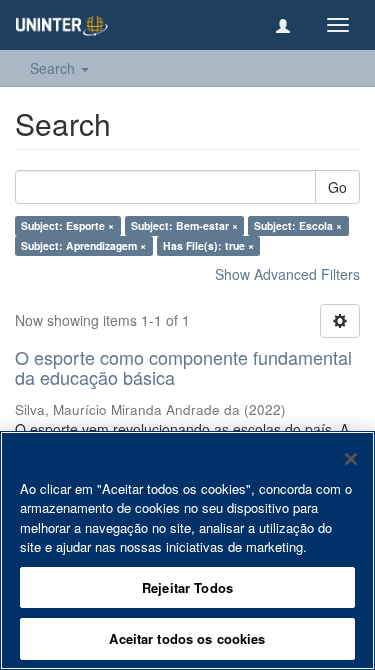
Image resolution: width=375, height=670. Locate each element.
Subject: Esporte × (67, 225)
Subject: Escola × (298, 225)
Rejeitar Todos (187, 587)
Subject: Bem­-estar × (184, 225)
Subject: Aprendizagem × (83, 245)
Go (337, 187)
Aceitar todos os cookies (187, 638)
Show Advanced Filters (287, 274)
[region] (187, 550)
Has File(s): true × (208, 245)
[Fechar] (351, 459)
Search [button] (54, 68)
